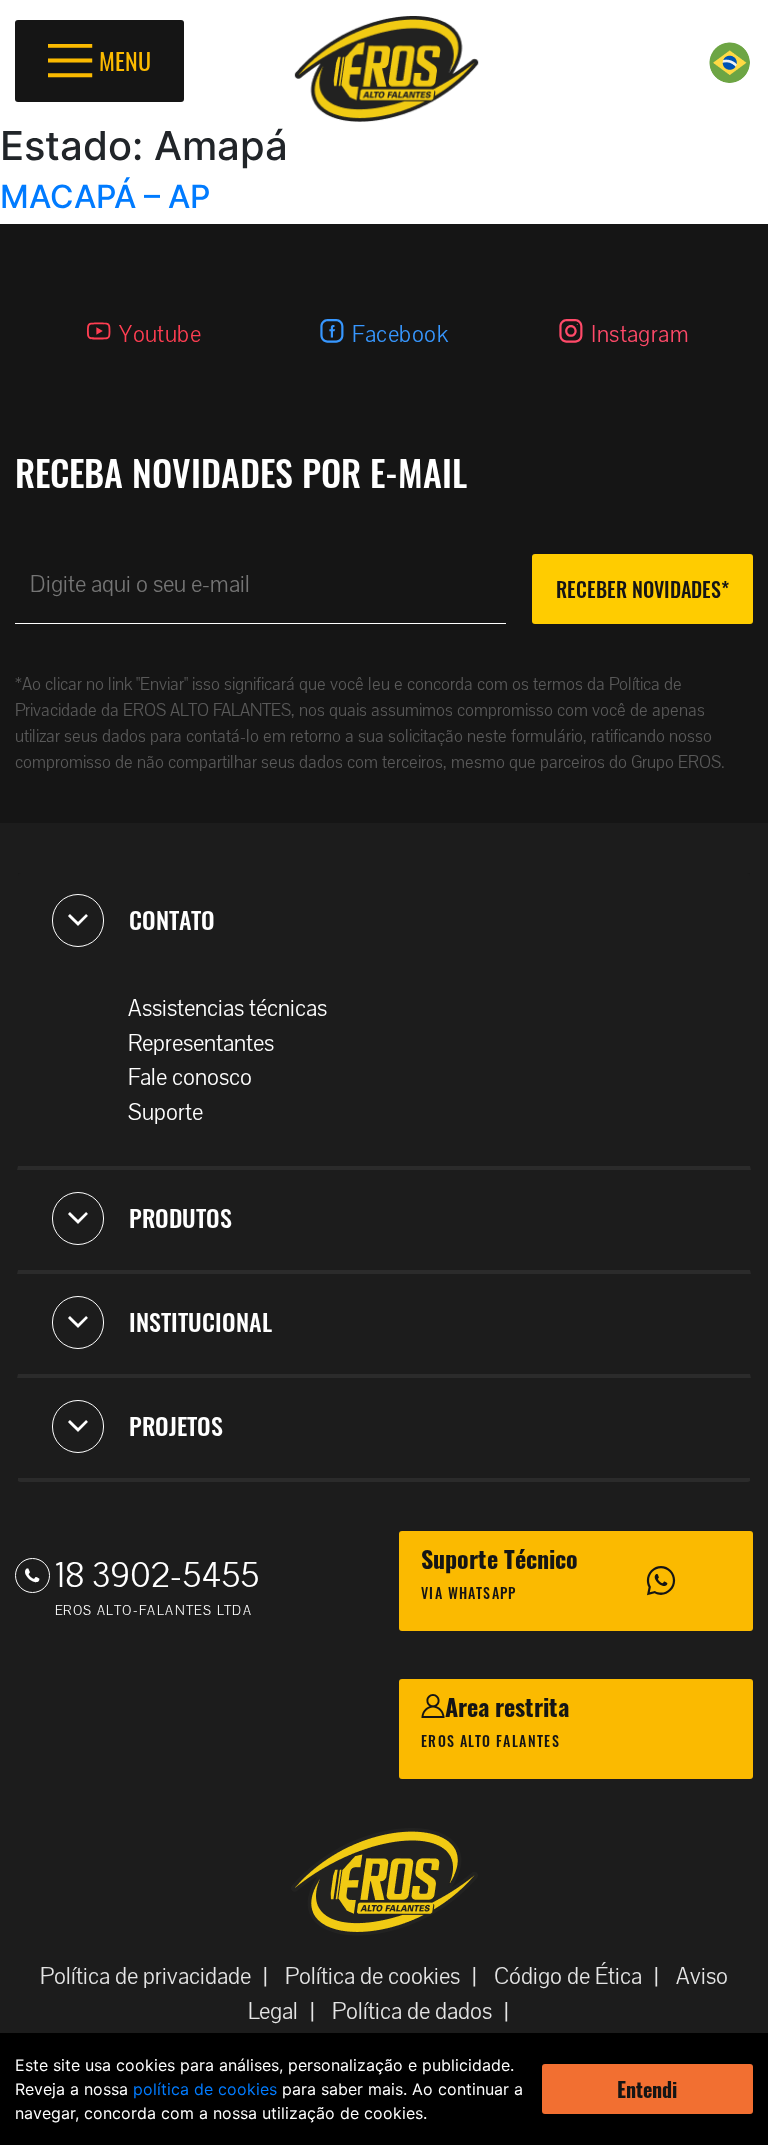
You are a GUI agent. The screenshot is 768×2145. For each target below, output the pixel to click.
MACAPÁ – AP (105, 196)
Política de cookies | (387, 1976)
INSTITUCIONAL (200, 1321)
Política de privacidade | (160, 1976)
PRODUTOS (180, 1217)
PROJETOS (176, 1425)
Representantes (201, 1043)
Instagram (640, 334)
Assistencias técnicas (227, 1008)
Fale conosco (190, 1077)
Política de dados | (426, 2011)
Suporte (165, 1112)
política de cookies (205, 2089)
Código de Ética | (582, 1976)
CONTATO (172, 919)
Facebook (400, 334)
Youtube (160, 334)
